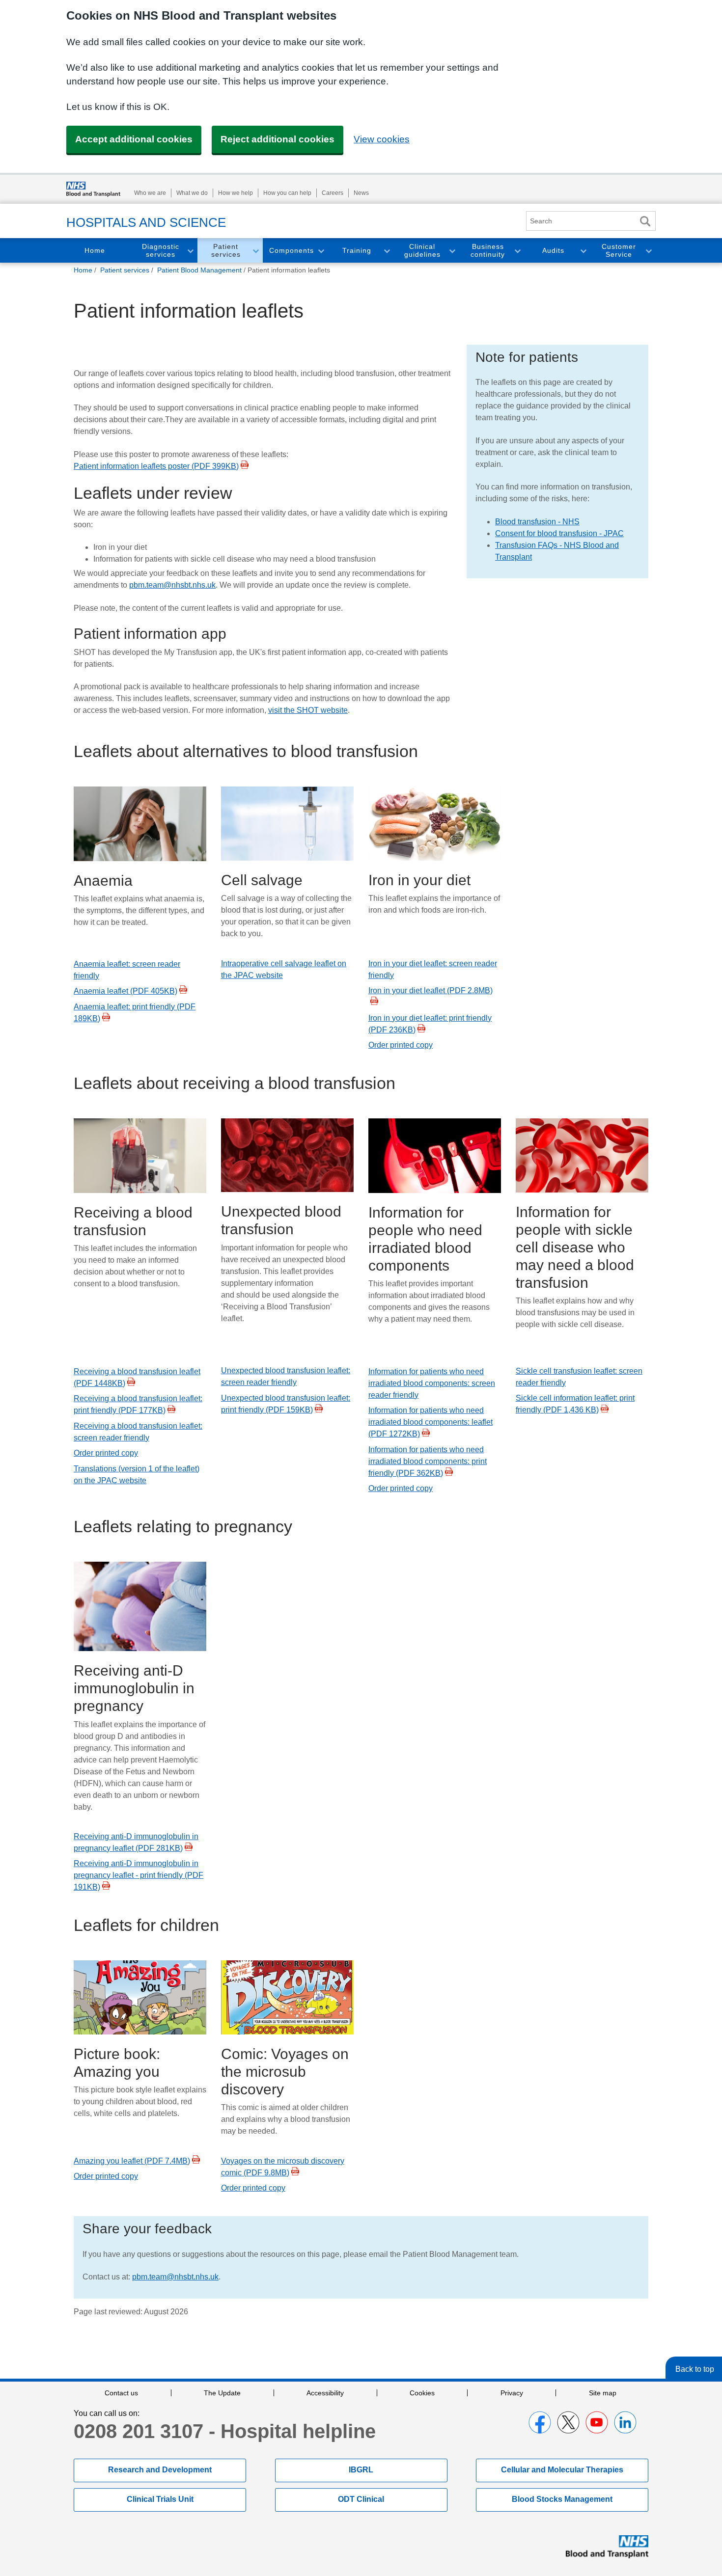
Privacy (512, 2393)
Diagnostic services (161, 251)
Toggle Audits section (583, 251)
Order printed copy (401, 1045)
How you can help (287, 193)
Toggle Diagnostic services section (190, 251)
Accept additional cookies (134, 139)
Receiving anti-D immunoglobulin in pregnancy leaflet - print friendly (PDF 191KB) (139, 1875)
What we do (192, 193)
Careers (333, 193)
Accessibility (325, 2393)
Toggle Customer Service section (648, 251)
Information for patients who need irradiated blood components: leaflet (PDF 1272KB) (430, 1422)
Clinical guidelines (422, 251)
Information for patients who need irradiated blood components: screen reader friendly (432, 1383)
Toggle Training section (387, 251)
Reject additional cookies (278, 139)
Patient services (226, 251)
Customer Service (619, 251)
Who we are (150, 193)
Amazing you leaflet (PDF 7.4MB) (132, 2161)
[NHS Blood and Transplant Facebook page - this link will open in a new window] (540, 2422)
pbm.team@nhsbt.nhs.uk (172, 585)
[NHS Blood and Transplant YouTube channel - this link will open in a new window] (597, 2422)
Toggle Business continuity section (517, 251)
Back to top (695, 2369)
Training (357, 250)
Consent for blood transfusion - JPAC (559, 533)
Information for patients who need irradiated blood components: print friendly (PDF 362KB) (428, 1461)
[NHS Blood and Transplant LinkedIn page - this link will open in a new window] (625, 2422)
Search (645, 221)
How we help (236, 193)
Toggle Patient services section (255, 251)
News (361, 193)
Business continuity (488, 251)
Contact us (121, 2393)
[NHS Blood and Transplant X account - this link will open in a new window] (568, 2422)
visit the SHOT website (308, 710)
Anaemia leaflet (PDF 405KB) (125, 991)
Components (292, 250)
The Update (222, 2393)
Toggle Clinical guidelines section (452, 251)
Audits (553, 250)
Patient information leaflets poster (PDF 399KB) (156, 466)
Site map (603, 2393)
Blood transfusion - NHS (537, 522)
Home (95, 250)
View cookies (382, 139)
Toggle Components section (321, 251)
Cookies (422, 2393)
